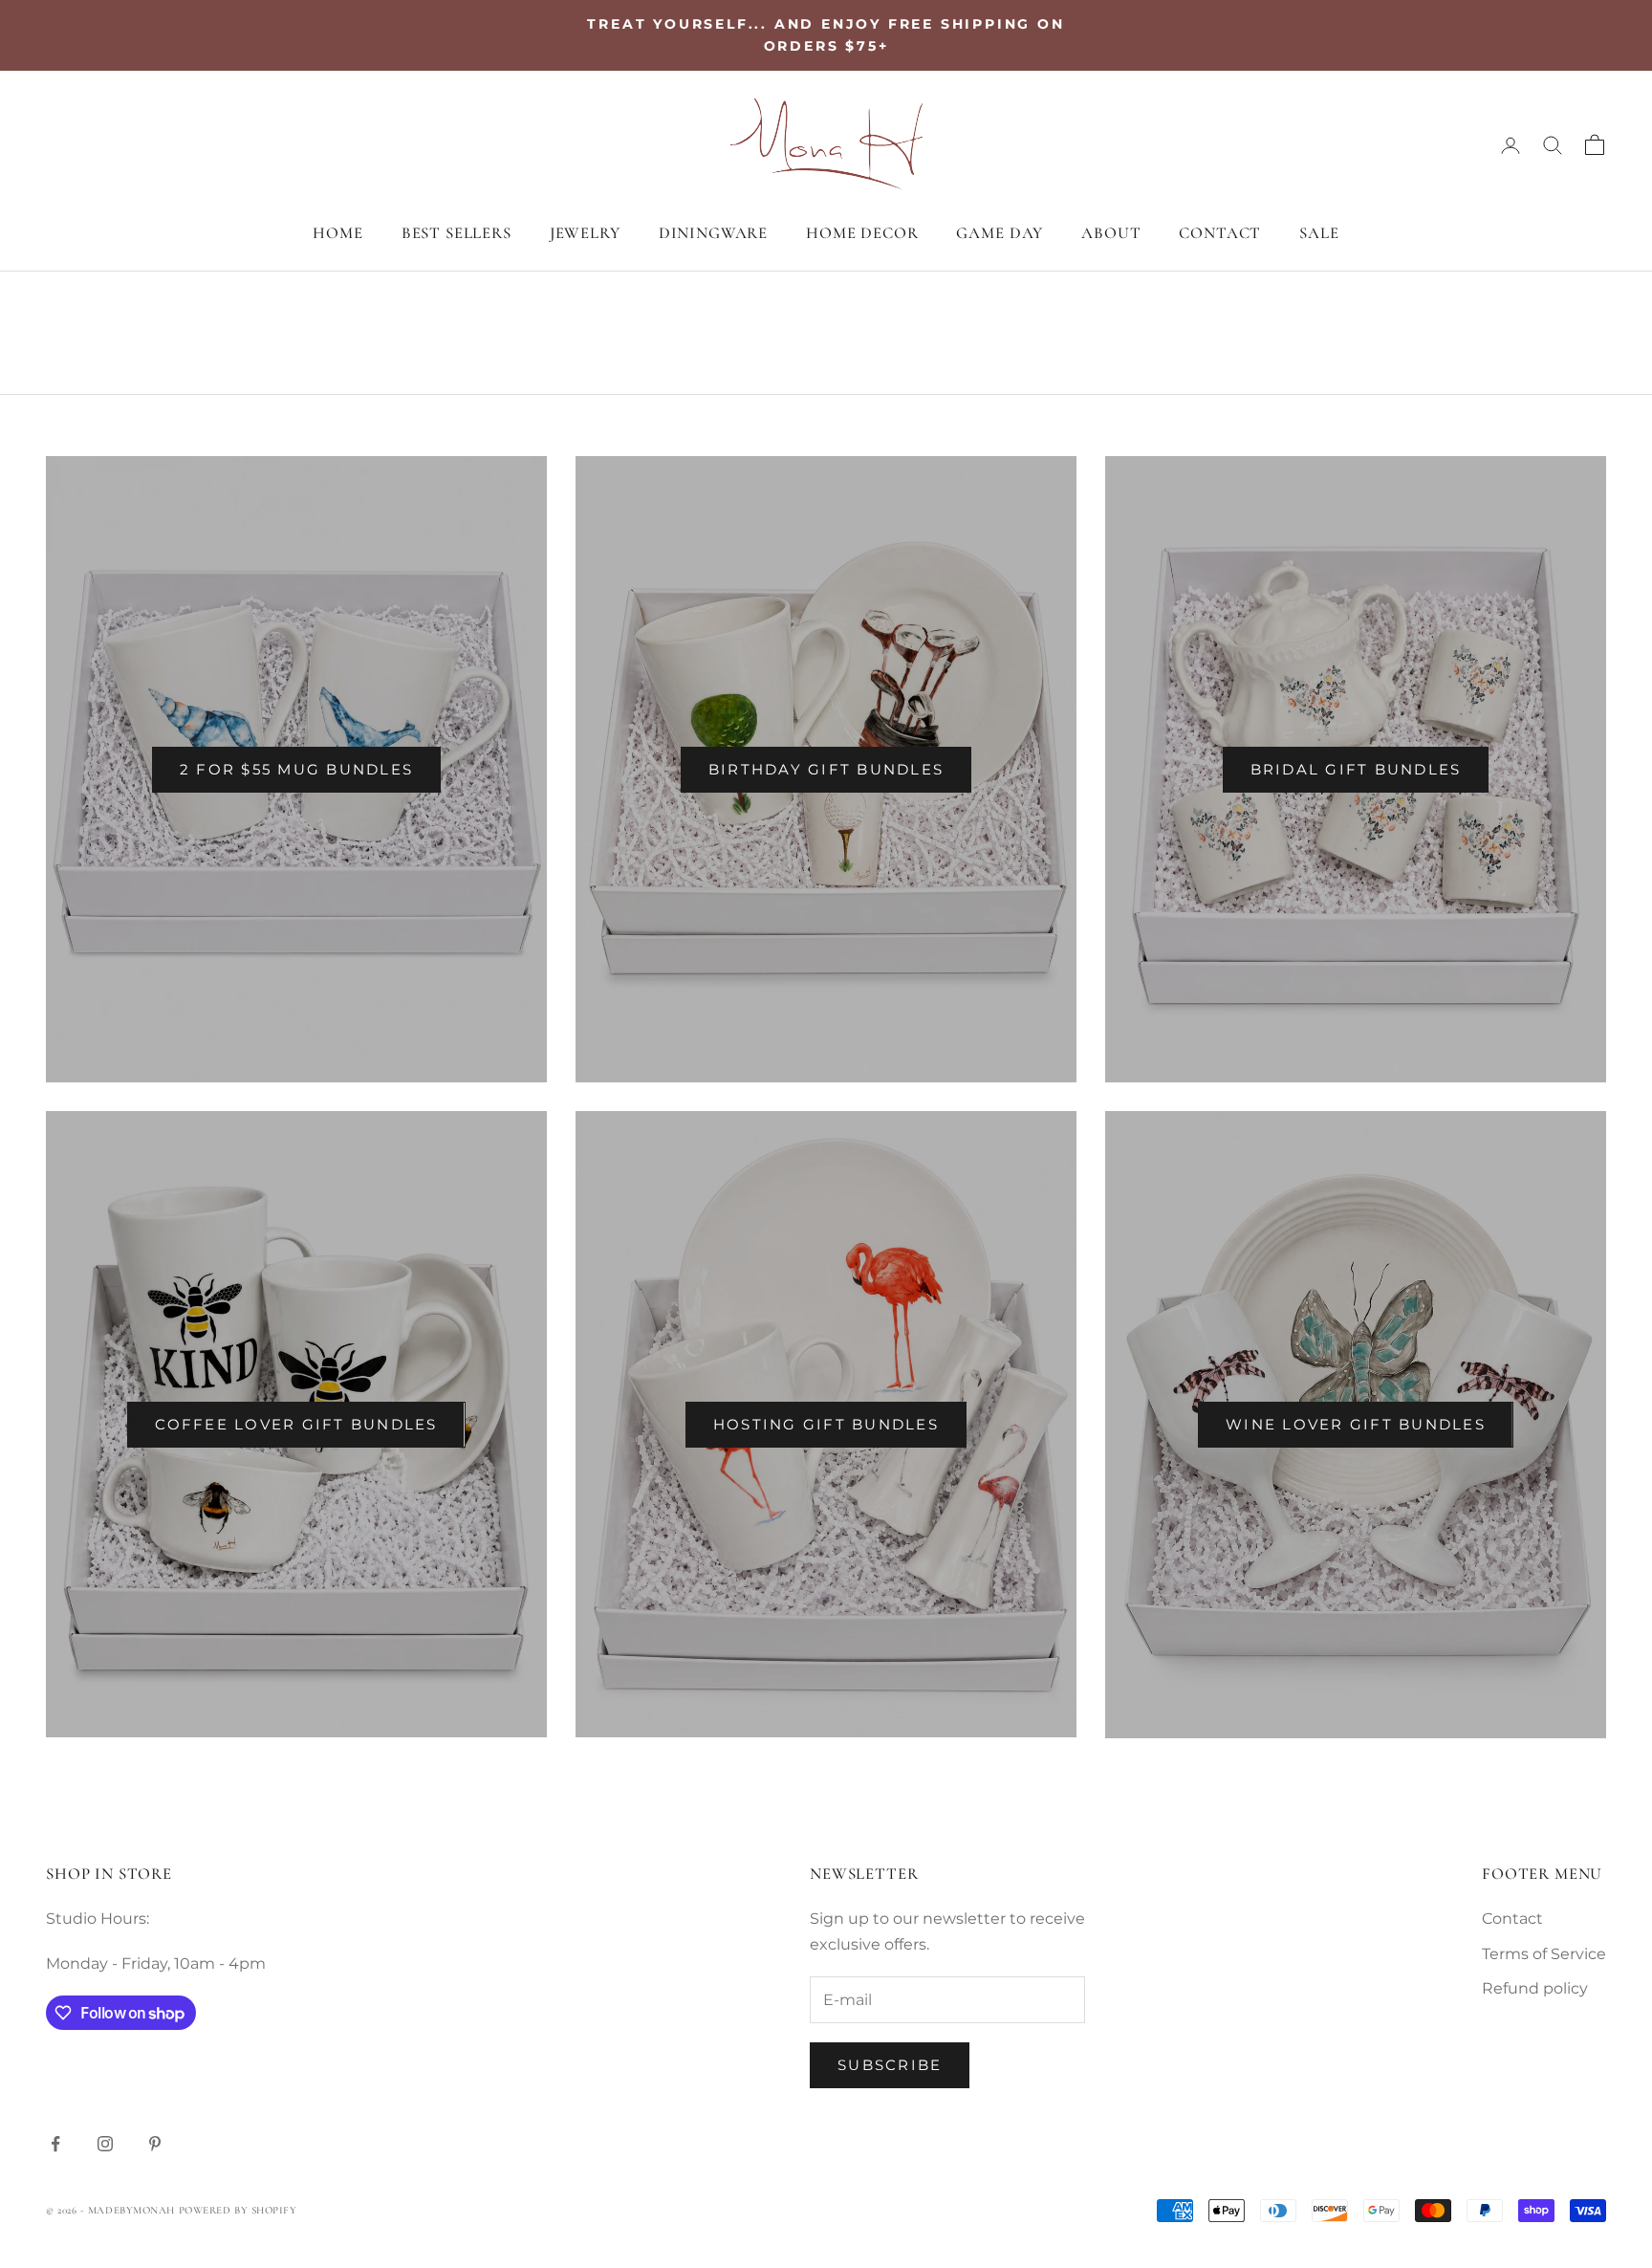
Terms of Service (1544, 1954)
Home (337, 233)
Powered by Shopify (238, 2210)
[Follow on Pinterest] (155, 2144)
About (1111, 233)
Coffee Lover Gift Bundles (296, 1424)
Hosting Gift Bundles (826, 1424)
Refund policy (1535, 1988)
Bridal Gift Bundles (1356, 769)
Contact (1220, 233)
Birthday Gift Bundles (826, 769)
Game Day (1000, 233)
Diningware (713, 233)
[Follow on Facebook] (55, 2144)
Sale (1319, 233)
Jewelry (585, 233)
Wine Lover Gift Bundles (1356, 1424)
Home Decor (862, 233)
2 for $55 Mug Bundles (296, 769)
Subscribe (890, 2065)
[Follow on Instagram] (105, 2144)
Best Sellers (456, 233)
